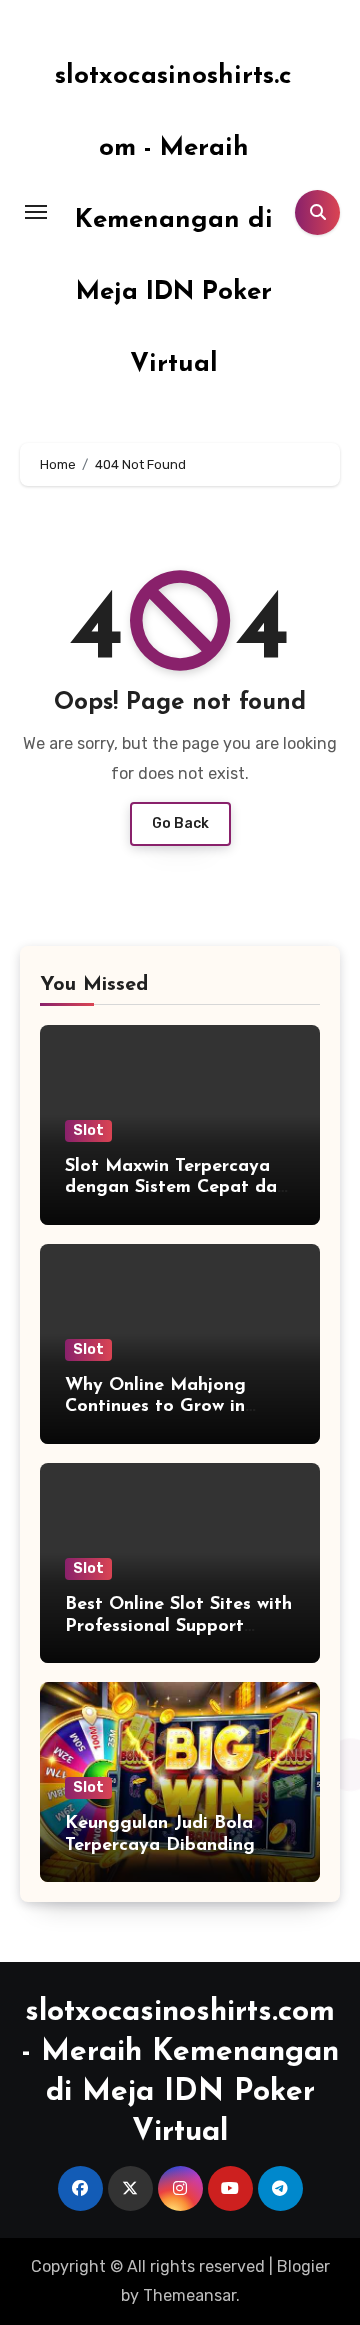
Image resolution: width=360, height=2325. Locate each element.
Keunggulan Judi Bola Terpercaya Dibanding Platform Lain (160, 1845)
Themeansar (189, 2295)
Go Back (180, 823)
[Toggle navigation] (36, 212)
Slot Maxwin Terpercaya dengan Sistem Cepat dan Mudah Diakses (176, 1188)
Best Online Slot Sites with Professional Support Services (178, 1626)
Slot (88, 1130)
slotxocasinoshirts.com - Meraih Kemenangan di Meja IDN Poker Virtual (173, 220)
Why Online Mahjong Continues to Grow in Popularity (155, 1407)
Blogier (303, 2266)
